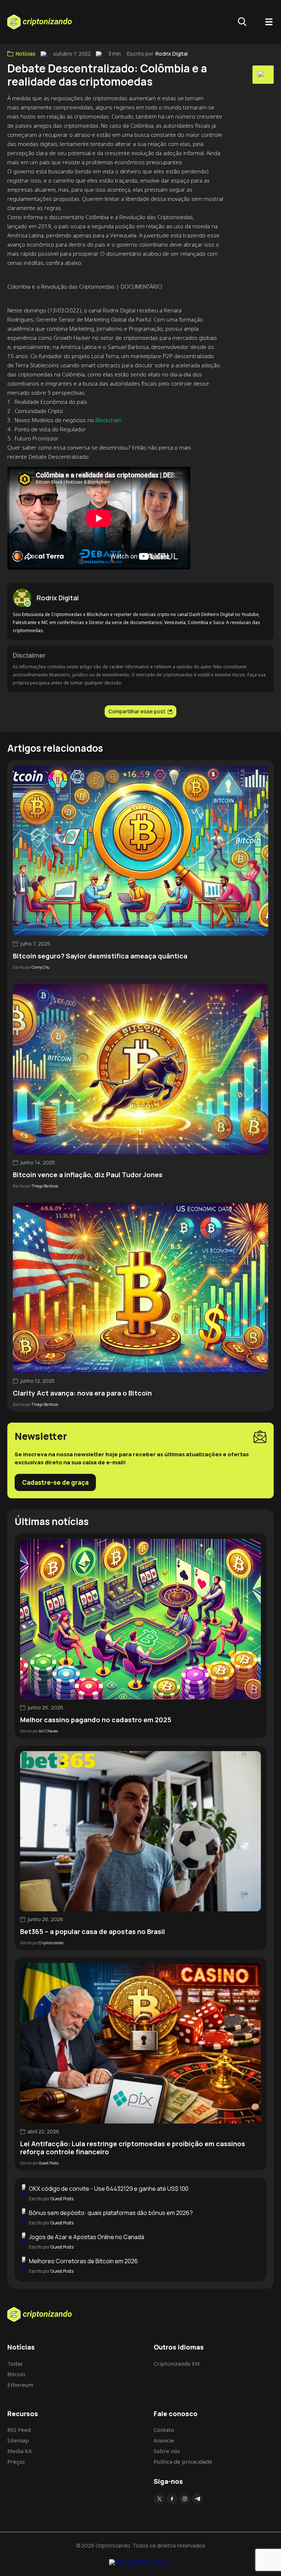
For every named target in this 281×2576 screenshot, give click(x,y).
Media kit (20, 2451)
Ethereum (20, 2385)
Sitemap (18, 2440)
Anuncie (164, 2440)
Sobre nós (167, 2451)
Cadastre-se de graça (55, 1482)
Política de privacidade (183, 2462)
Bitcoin (16, 2374)
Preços (16, 2462)
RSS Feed (19, 2430)
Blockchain (108, 420)
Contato (164, 2430)
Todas (15, 2363)
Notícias (26, 54)
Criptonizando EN (177, 2363)
